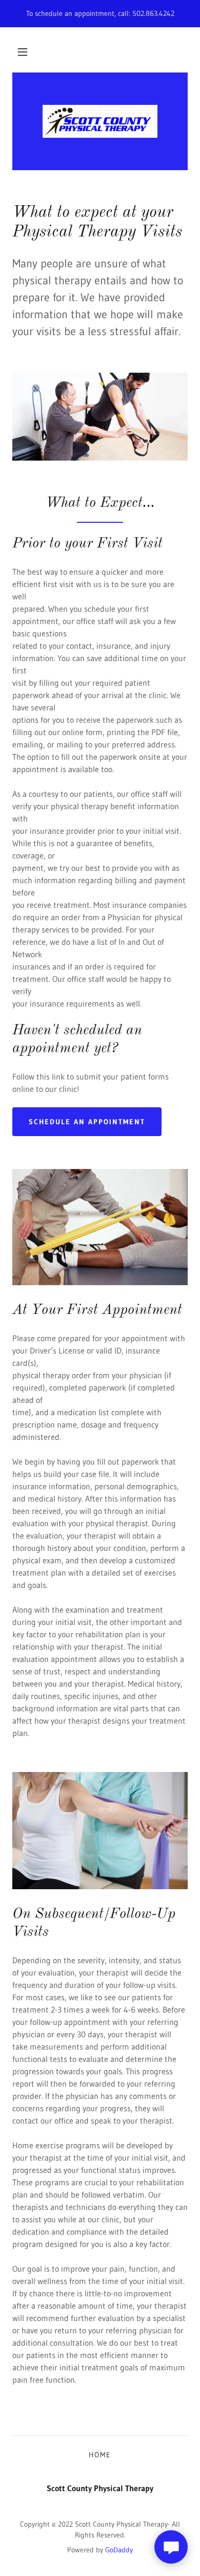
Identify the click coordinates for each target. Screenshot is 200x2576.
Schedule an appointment (87, 1122)
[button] (23, 52)
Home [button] (100, 2455)
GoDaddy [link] (119, 2550)
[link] (100, 121)
